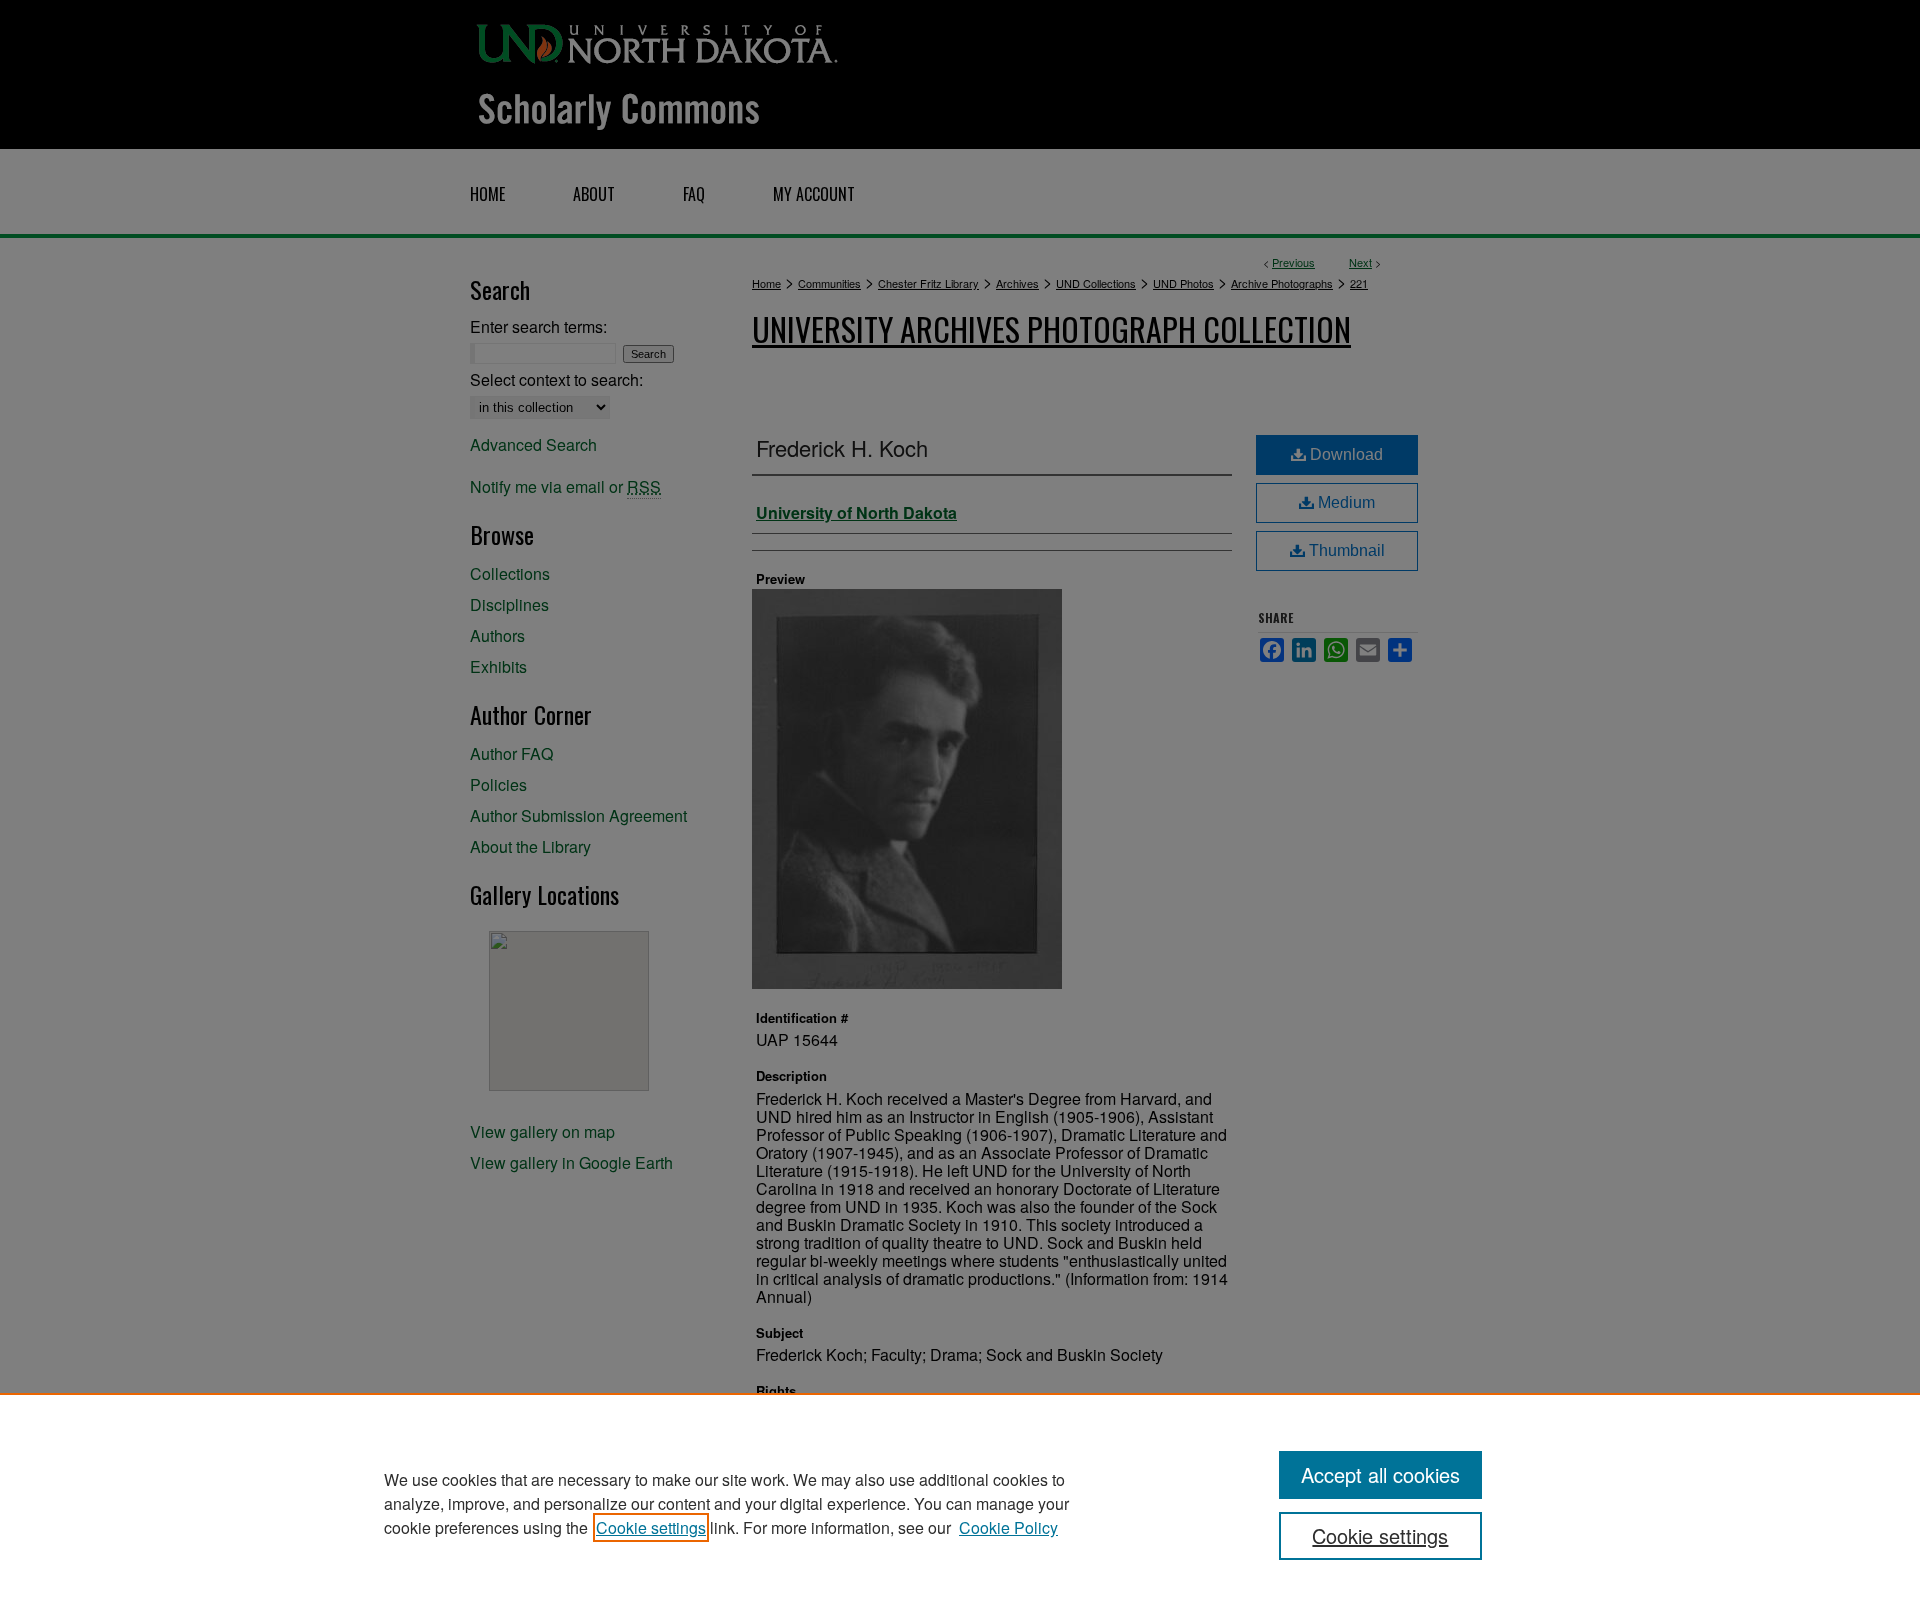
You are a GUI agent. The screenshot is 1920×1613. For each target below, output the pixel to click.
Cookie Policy (1008, 1527)
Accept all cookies (1380, 1474)
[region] (960, 1503)
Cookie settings (651, 1527)
